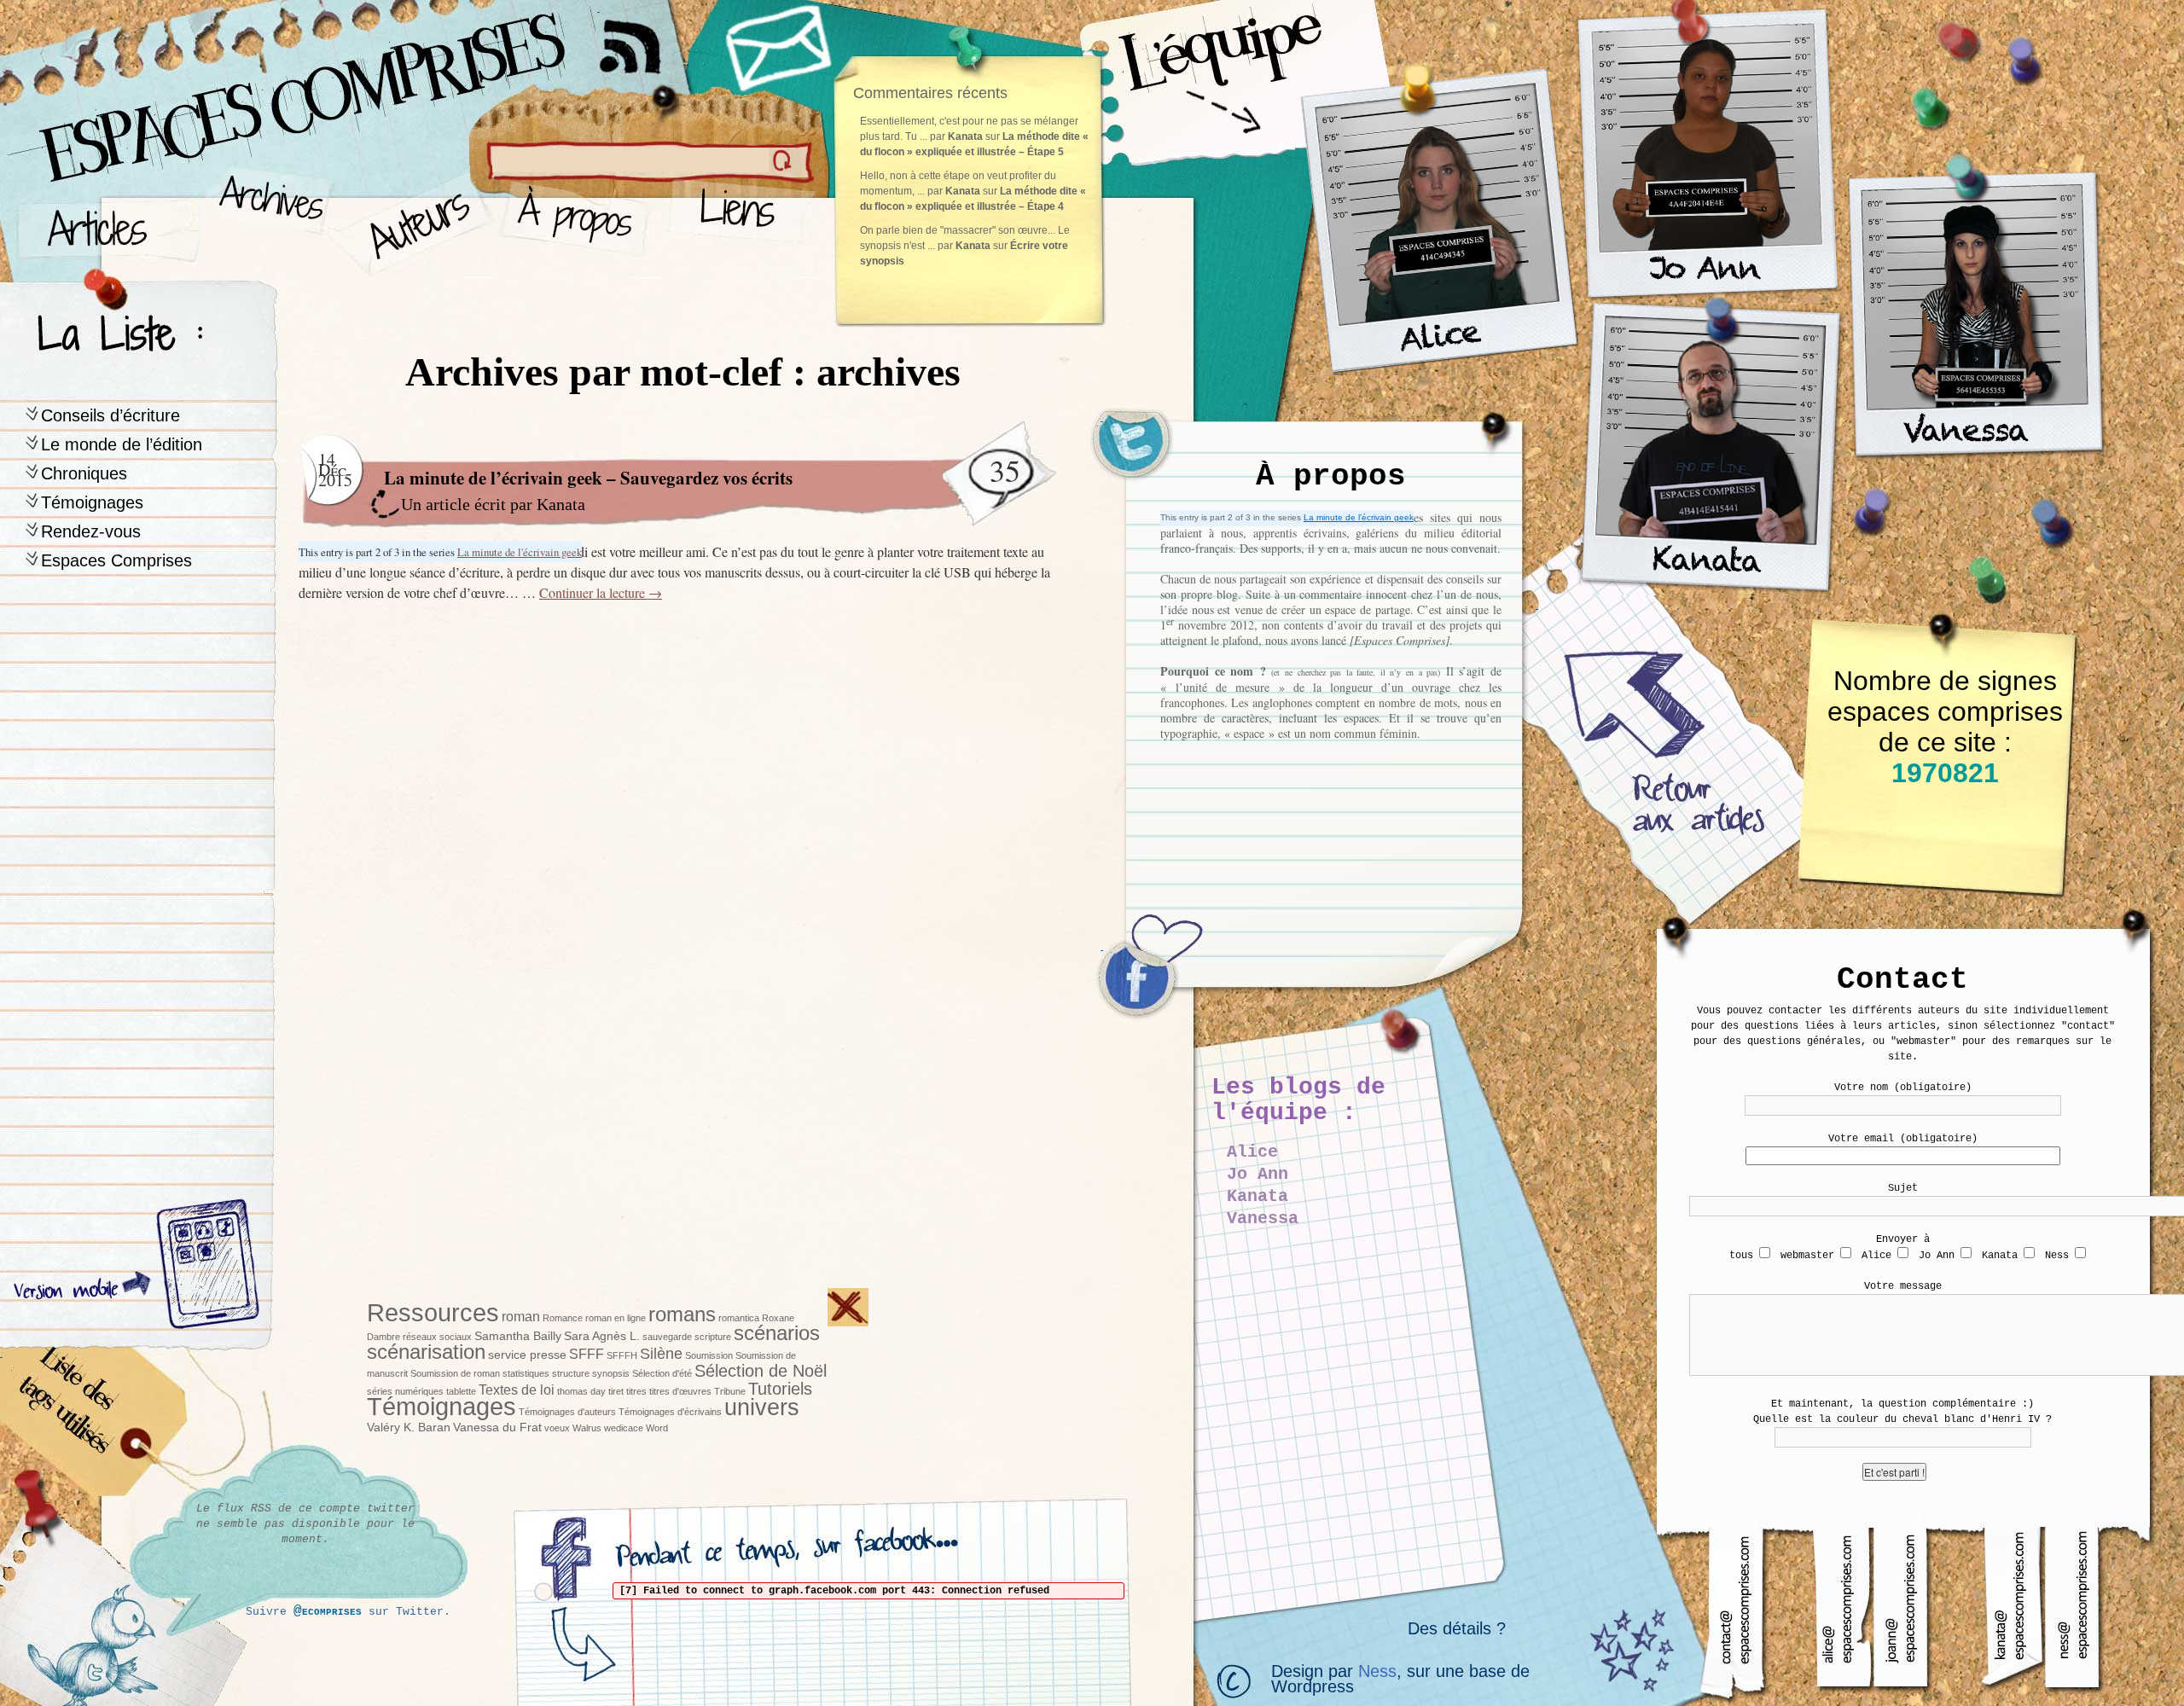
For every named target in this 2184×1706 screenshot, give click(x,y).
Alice (1252, 1152)
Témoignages (92, 502)
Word (657, 1428)
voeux (557, 1428)
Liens (741, 222)
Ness (1377, 1671)
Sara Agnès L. (602, 1336)
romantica (739, 1318)
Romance (563, 1318)
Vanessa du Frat (497, 1427)
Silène (661, 1354)
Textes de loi (517, 1390)
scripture (713, 1337)
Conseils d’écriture (110, 415)
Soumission (709, 1355)
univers (762, 1407)
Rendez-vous (91, 531)
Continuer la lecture (601, 592)
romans (682, 1314)
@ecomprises (328, 1611)
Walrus (587, 1428)
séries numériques (405, 1391)
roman (521, 1316)
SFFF (587, 1354)
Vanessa (1263, 1219)
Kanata (561, 504)
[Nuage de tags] (95, 1424)
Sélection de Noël (761, 1371)
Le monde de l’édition (122, 444)
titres (636, 1391)
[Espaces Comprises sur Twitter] (1143, 452)
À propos (581, 222)
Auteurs (414, 222)
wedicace (624, 1428)
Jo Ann (1258, 1174)
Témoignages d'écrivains (670, 1412)
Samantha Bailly (518, 1336)
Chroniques (84, 473)
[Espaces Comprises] (226, 81)
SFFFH (622, 1355)
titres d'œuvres (680, 1391)
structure (571, 1373)
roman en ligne (616, 1318)
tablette (461, 1391)
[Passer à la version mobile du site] (204, 1267)
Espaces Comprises (116, 560)
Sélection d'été (662, 1373)
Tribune (730, 1391)
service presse (527, 1355)
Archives (266, 222)
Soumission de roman (455, 1373)
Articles (107, 222)
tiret (616, 1391)
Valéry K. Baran (409, 1427)
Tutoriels (780, 1389)
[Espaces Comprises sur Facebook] (1143, 981)
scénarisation (426, 1352)
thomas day (581, 1391)
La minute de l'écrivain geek (1359, 517)
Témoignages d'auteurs (567, 1412)
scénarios (777, 1333)
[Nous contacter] (781, 47)
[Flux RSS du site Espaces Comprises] (644, 38)
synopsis (611, 1373)
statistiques (526, 1373)
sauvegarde (667, 1337)
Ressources (433, 1312)
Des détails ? (1457, 1628)
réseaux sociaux (437, 1337)
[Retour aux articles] (1664, 751)
